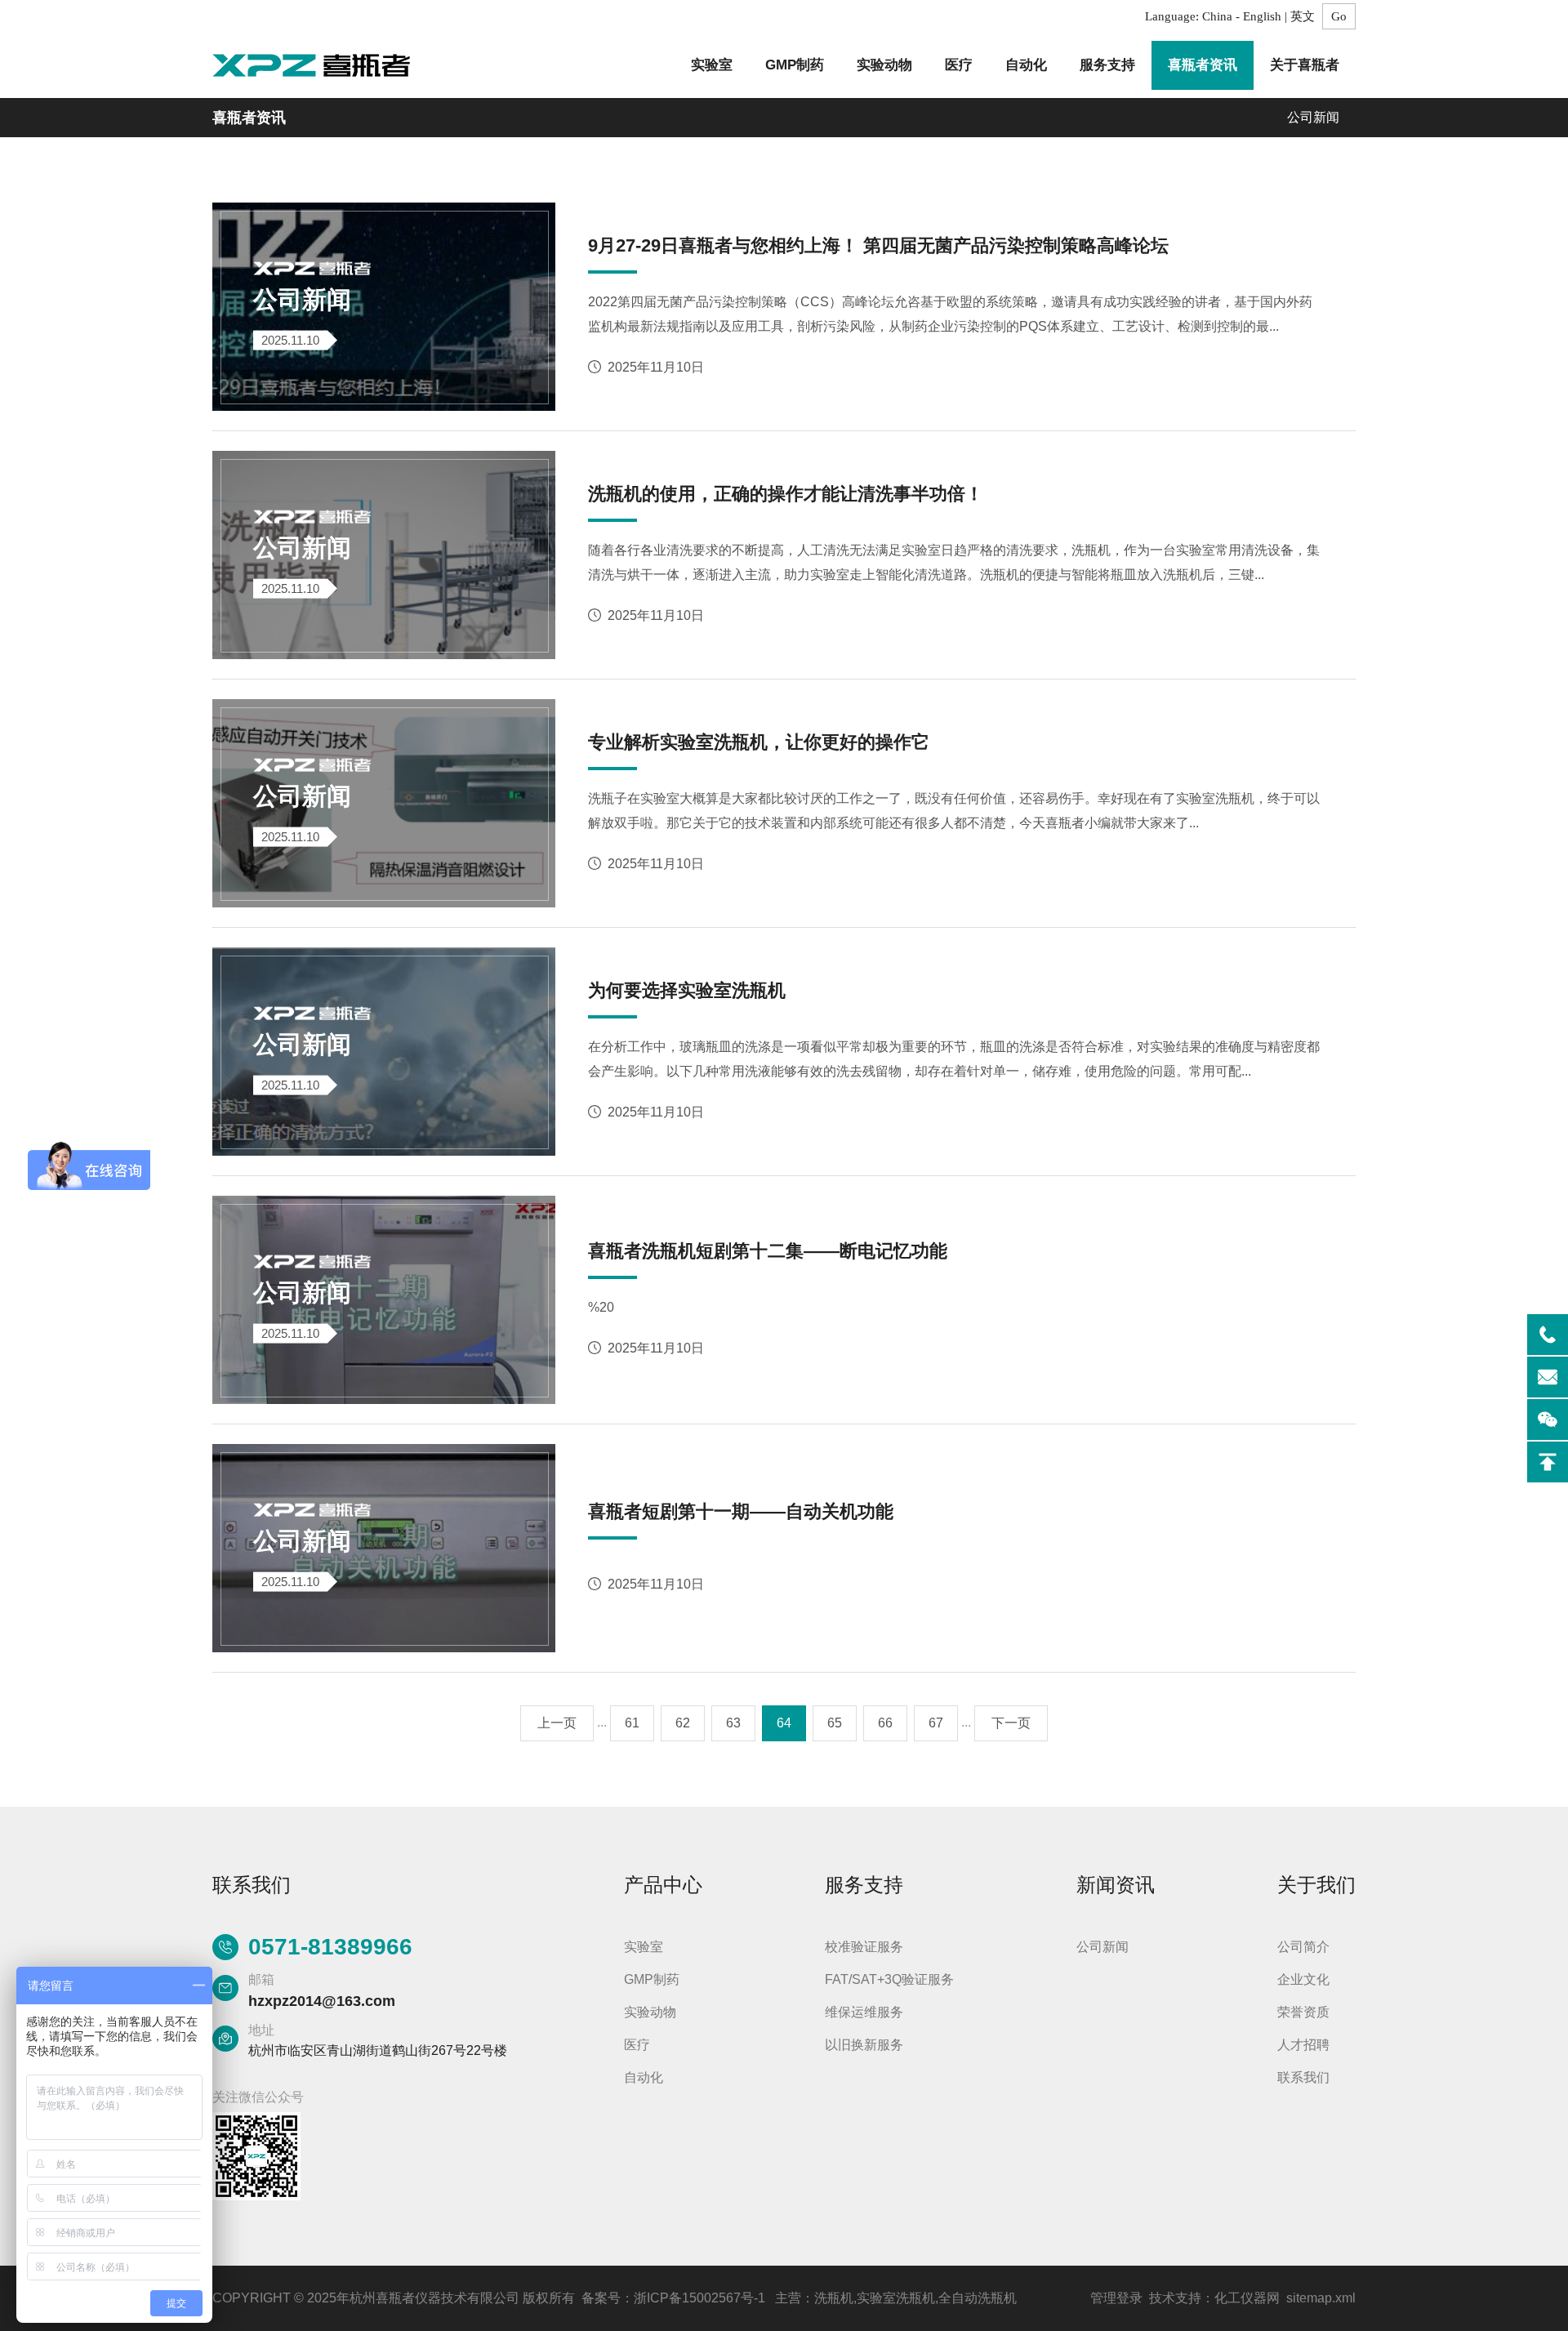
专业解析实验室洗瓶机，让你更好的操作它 (759, 742)
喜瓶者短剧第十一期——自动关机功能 (741, 1511)
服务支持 (1107, 65)
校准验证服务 (864, 1947)
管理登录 (1116, 2298)
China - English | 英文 (1258, 16)
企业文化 (1303, 1979)
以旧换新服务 (864, 2045)
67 (936, 1723)
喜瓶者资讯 (1203, 65)
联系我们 (1303, 2077)
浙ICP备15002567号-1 (699, 2298)
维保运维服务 (864, 2012)
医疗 (959, 65)
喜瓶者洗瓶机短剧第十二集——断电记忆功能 (768, 1251)
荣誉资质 (1303, 2012)
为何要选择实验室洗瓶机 (687, 990)
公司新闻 (1313, 117)
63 (733, 1723)
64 (784, 1723)
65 (835, 1723)
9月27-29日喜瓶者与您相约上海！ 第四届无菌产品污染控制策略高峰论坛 (878, 245)
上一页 (557, 1723)
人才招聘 (1303, 2045)
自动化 (1026, 65)
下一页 (1011, 1723)
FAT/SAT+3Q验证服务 (889, 1979)
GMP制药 (795, 65)
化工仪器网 (1247, 2298)
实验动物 (884, 65)
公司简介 (1303, 1947)
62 (683, 1723)
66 (885, 1723)
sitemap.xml (1321, 2298)
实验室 (712, 65)
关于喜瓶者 (1305, 65)
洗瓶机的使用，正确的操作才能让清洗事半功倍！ (786, 494)
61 (632, 1723)
